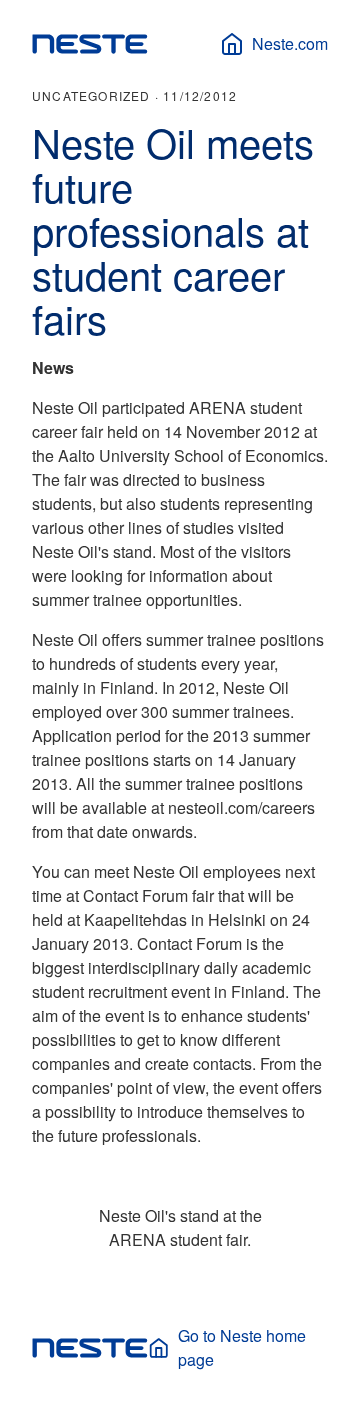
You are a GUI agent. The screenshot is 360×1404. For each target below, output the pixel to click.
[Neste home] (90, 44)
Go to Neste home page (242, 1347)
